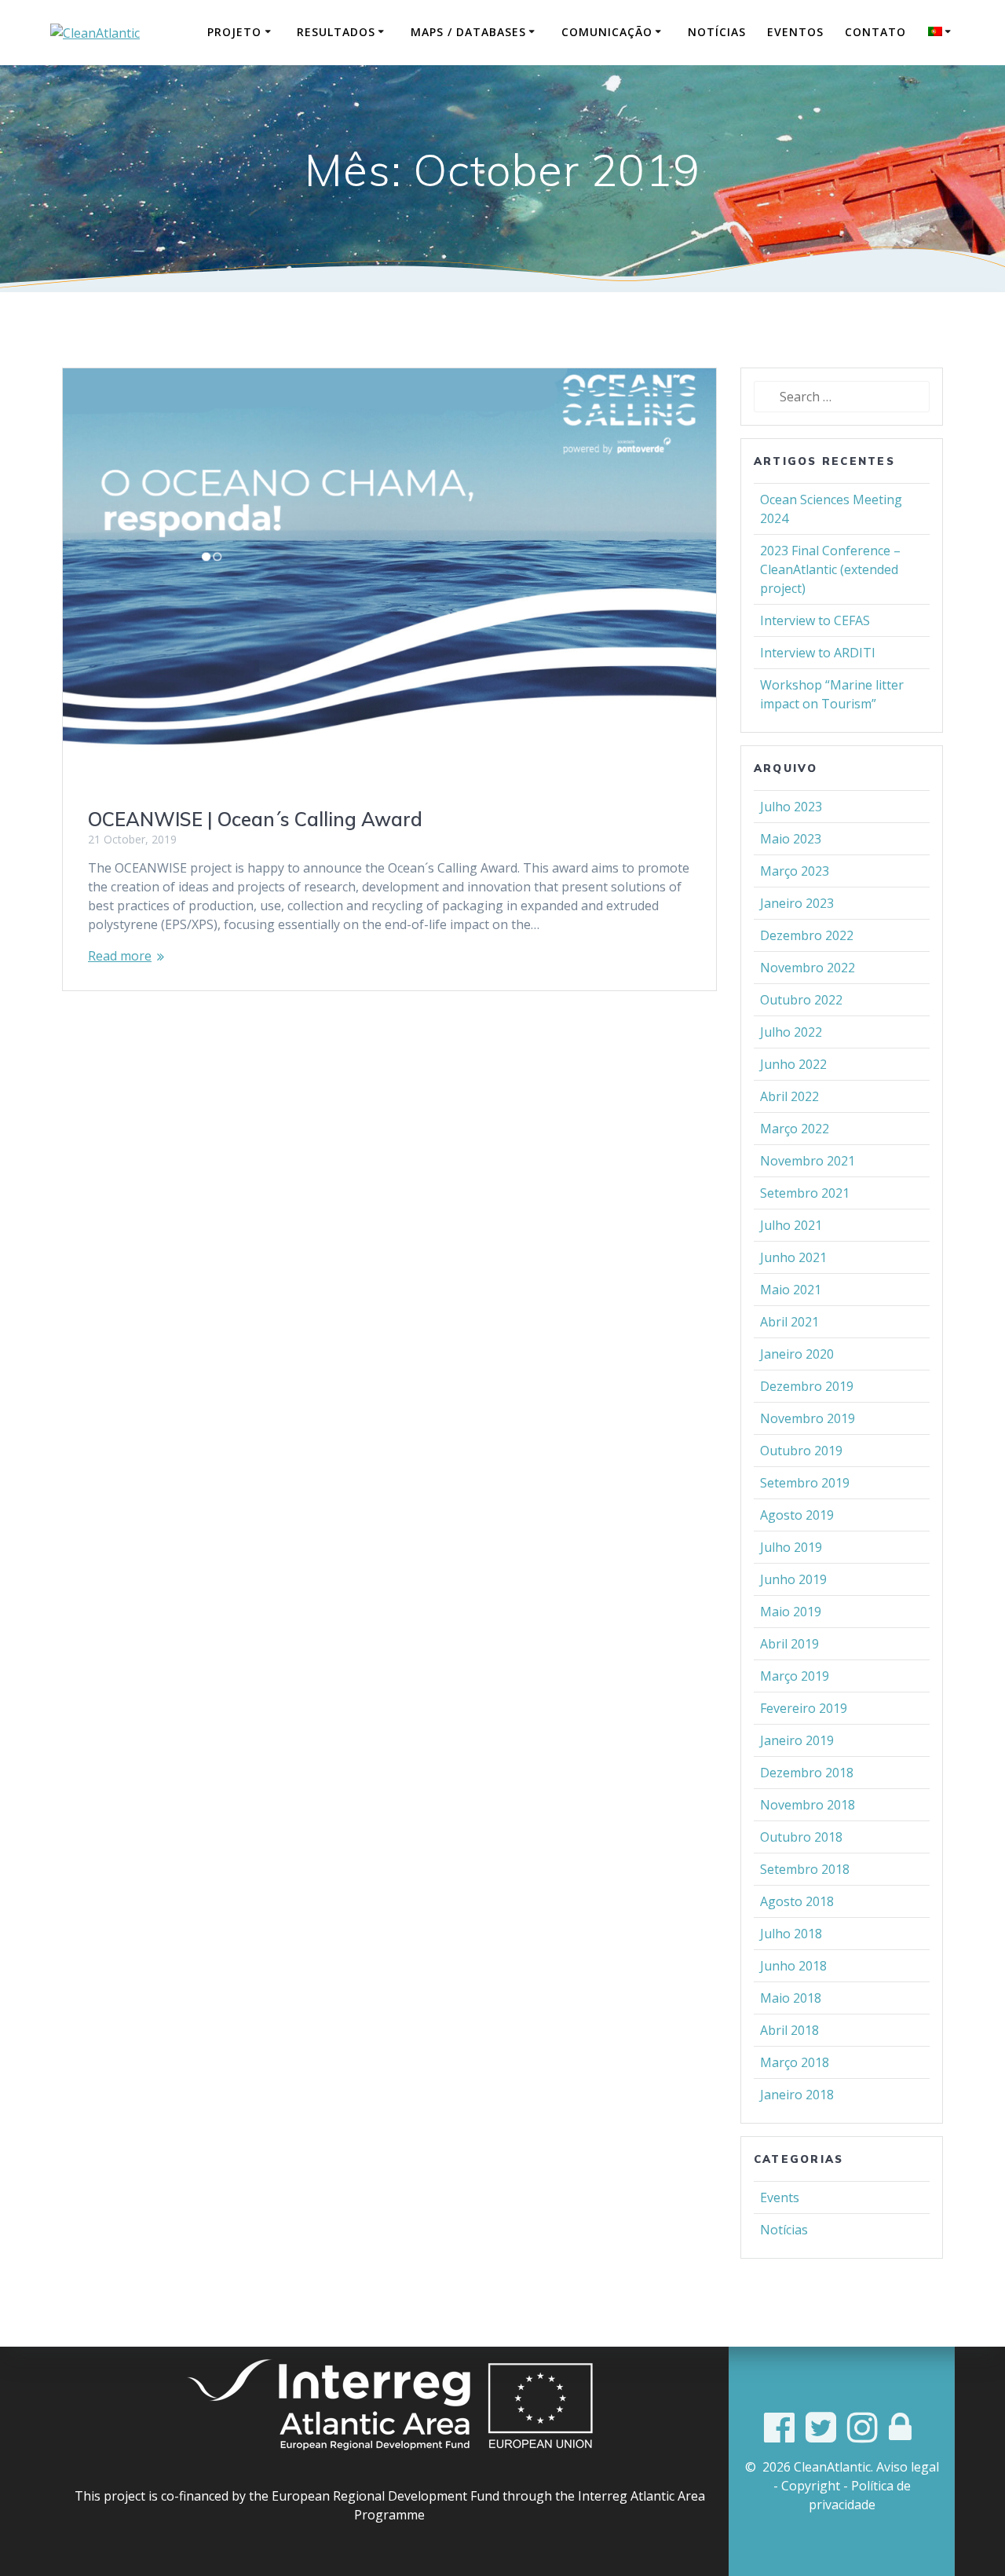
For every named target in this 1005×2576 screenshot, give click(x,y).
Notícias (717, 32)
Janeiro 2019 (797, 1740)
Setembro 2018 (805, 1869)
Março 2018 (795, 2062)
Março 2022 (795, 1129)
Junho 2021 (793, 1257)
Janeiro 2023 (797, 903)
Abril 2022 (789, 1096)
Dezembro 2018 (807, 1773)
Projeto (234, 32)
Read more (120, 956)
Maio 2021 (791, 1290)
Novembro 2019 (808, 1418)
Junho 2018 (793, 1966)
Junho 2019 (793, 1579)
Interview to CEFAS (815, 620)
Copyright (811, 2486)
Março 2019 (795, 1676)
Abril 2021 (789, 1322)
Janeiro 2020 (797, 1354)
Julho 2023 (791, 807)
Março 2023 (795, 871)
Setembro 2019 (805, 1483)
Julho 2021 (791, 1225)
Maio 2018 (791, 1998)
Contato (875, 32)
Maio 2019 (791, 1612)
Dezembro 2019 (807, 1386)
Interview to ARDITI (818, 653)
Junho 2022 (793, 1064)
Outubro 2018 (801, 1837)
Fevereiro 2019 (804, 1708)
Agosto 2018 (797, 1901)
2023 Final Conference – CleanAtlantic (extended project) (830, 569)
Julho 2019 (791, 1547)
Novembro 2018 (808, 1805)
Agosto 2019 (797, 1515)
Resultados (336, 32)
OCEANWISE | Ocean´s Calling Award (255, 819)
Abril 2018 (789, 2030)
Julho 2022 (791, 1032)
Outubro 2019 (801, 1451)
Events (780, 2197)
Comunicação (607, 32)
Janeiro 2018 (797, 2095)
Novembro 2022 (808, 968)
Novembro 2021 (808, 1161)
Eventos (795, 32)
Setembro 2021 (805, 1193)
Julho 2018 (791, 1934)
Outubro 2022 (801, 1000)
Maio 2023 (791, 839)
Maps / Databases (468, 32)
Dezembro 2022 (807, 935)
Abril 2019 (789, 1644)
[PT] (942, 32)
